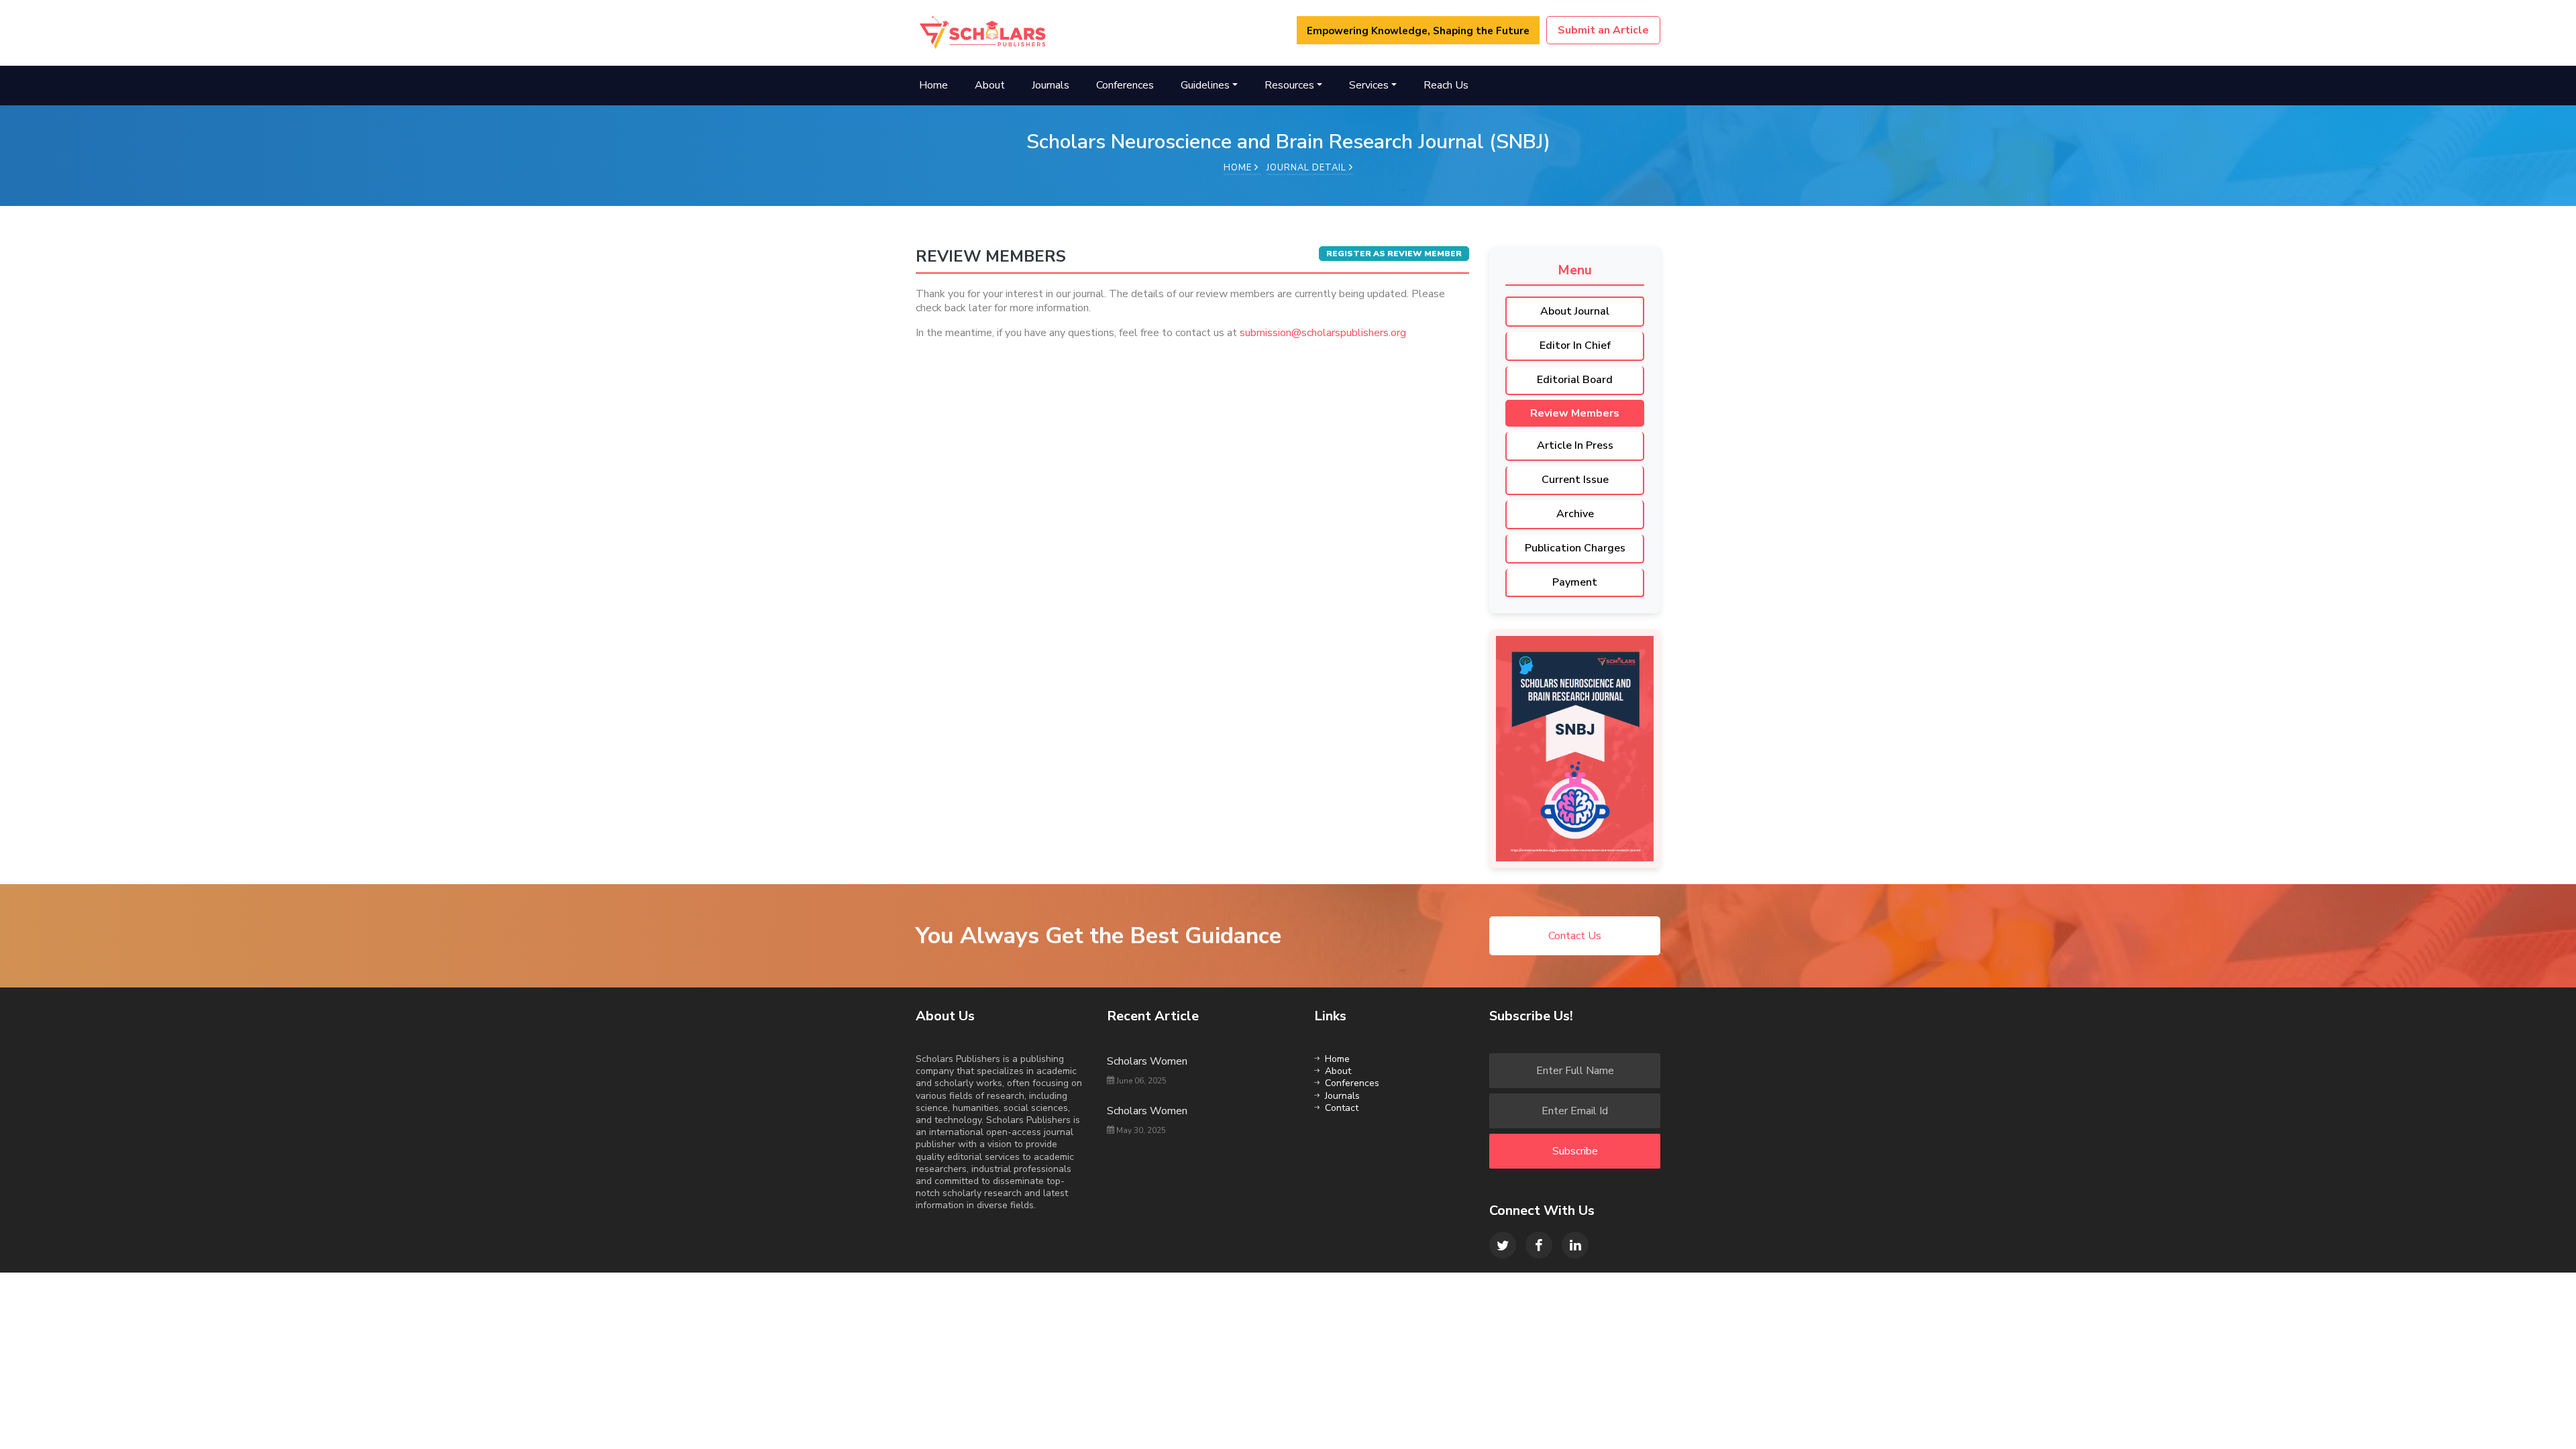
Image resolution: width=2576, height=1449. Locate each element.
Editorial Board (1575, 380)
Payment (1575, 582)
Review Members (1575, 413)
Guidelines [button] (1205, 85)
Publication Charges (1575, 548)
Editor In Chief (1575, 345)
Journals (1051, 85)
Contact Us (1575, 936)
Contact (1342, 1108)
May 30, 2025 (1140, 1130)
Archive (1575, 514)
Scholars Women (1147, 1061)
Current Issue (1575, 480)
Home (933, 85)
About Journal (1575, 311)
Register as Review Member (1394, 254)
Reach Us (1446, 85)
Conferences (1125, 85)
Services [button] (1369, 85)
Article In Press (1575, 445)
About (990, 85)
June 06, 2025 (1140, 1081)
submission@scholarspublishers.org (1323, 333)
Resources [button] (1289, 85)
